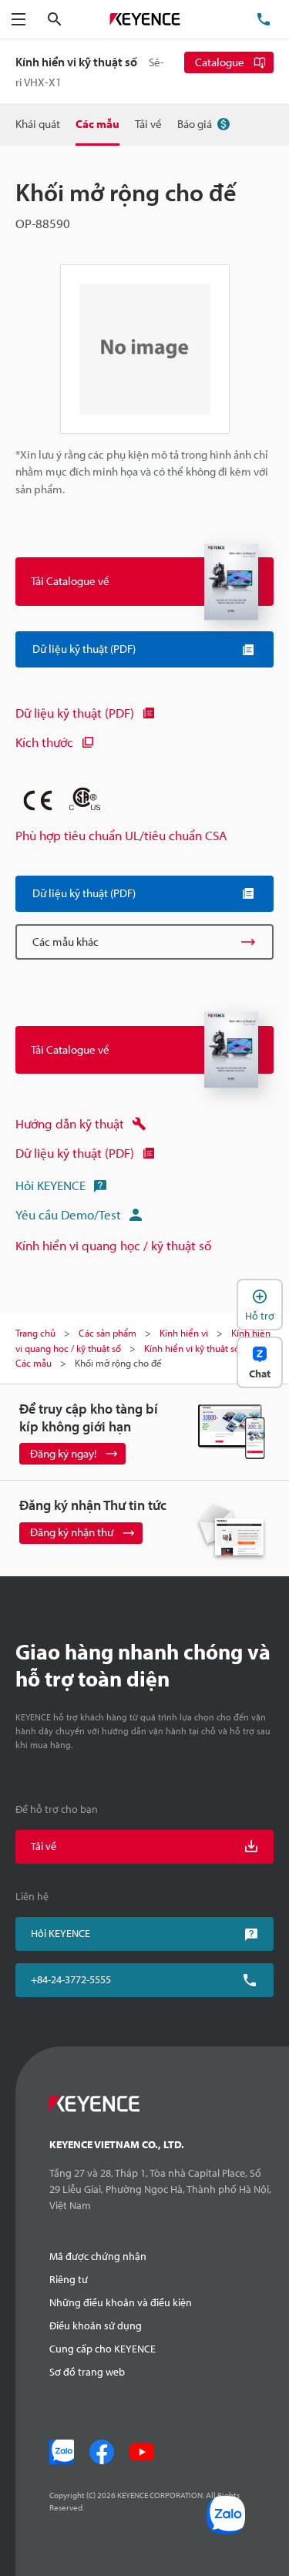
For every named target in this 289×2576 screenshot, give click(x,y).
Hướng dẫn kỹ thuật (70, 1123)
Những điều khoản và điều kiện (121, 2302)
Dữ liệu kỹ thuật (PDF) (75, 713)
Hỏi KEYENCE (50, 1185)
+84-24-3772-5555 (71, 1979)
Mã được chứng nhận (98, 2256)
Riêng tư (69, 2279)
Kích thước (44, 742)
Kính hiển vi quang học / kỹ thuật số (113, 1245)
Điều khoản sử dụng (96, 2325)
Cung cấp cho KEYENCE (102, 2349)
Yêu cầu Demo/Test (68, 1214)
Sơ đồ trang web (87, 2372)
